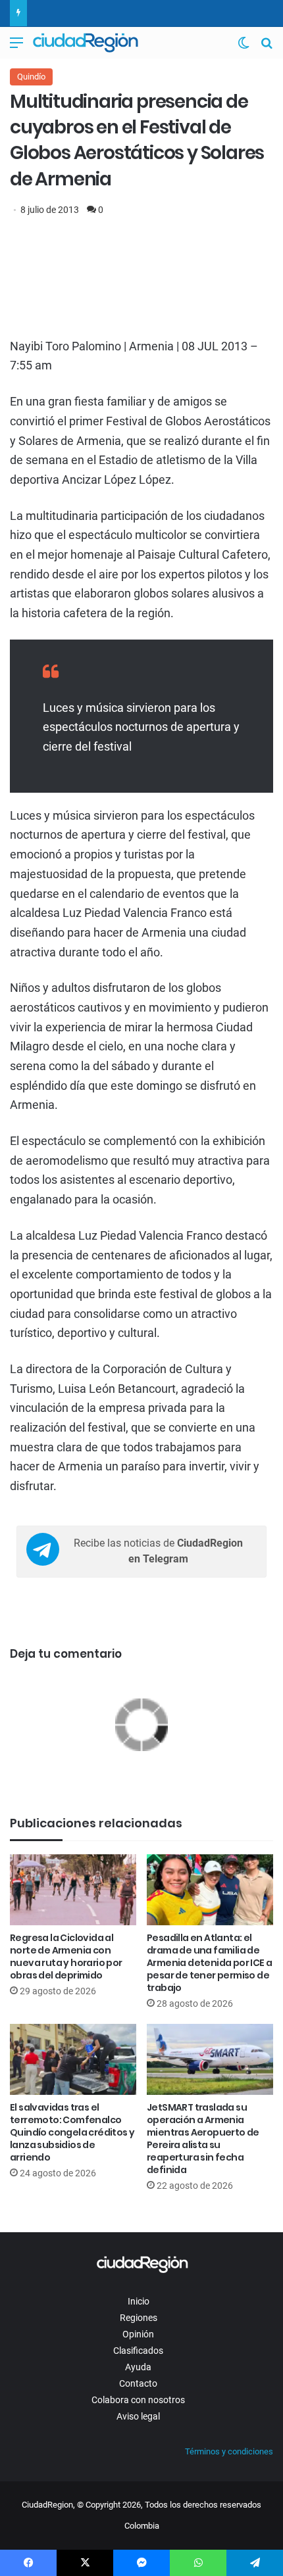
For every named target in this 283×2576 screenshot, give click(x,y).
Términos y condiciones (229, 2451)
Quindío (31, 77)
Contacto (138, 2383)
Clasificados (138, 2351)
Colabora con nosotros (138, 2400)
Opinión (138, 2334)
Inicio (139, 2301)
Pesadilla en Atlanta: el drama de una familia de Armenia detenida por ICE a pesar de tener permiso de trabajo (209, 1963)
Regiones (139, 2318)
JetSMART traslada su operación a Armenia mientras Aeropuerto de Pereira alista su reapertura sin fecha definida (203, 2139)
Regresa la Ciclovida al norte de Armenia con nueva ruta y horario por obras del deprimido (66, 1956)
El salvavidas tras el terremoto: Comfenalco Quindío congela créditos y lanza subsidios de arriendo (72, 2132)
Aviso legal (138, 2416)
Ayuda (138, 2367)
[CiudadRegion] (86, 43)
